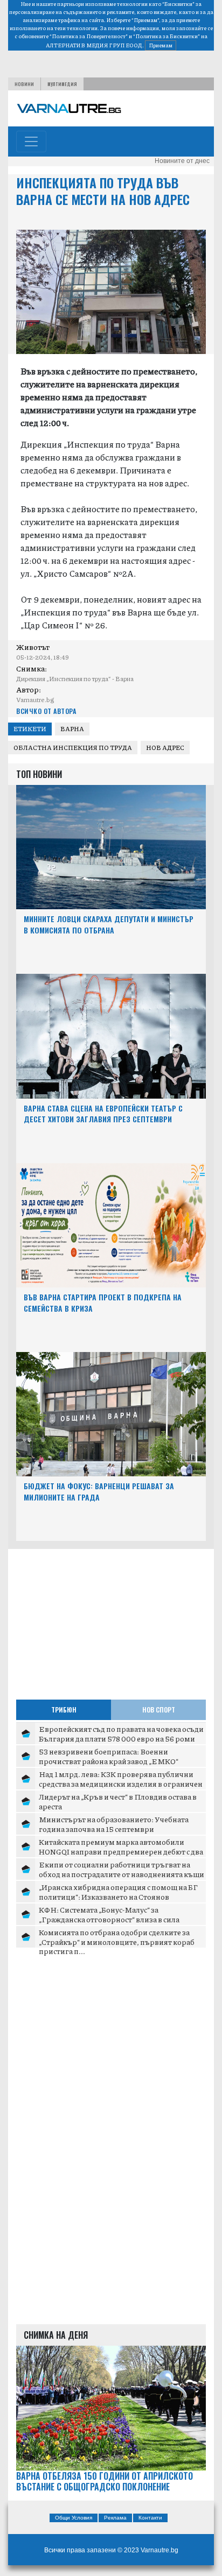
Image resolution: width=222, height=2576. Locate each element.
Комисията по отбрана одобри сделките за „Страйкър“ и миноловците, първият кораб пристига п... (117, 1941)
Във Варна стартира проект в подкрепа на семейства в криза (103, 1303)
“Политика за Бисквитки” (166, 36)
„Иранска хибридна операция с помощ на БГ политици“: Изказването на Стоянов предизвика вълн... (118, 1896)
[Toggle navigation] (31, 141)
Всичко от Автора (46, 711)
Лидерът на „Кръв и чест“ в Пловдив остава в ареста (118, 1801)
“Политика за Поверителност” (89, 36)
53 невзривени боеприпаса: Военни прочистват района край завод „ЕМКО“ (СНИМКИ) (109, 1761)
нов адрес (165, 748)
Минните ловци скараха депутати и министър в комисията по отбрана (109, 924)
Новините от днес (182, 161)
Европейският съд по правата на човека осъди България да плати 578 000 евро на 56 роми (121, 1733)
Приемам (161, 45)
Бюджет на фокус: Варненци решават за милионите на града (99, 1491)
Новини (24, 84)
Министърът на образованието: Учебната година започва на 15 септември (114, 1824)
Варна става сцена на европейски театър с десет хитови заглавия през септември (103, 1114)
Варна (72, 729)
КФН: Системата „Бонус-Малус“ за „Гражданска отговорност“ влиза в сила (109, 1914)
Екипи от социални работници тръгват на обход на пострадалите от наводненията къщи (122, 1869)
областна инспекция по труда (73, 748)
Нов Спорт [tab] (159, 1710)
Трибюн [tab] (64, 1710)
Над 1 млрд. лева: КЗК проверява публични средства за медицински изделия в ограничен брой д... (121, 1783)
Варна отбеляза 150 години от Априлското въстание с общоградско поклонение (105, 2482)
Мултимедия (62, 84)
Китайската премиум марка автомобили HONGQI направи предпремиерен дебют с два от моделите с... (121, 1851)
